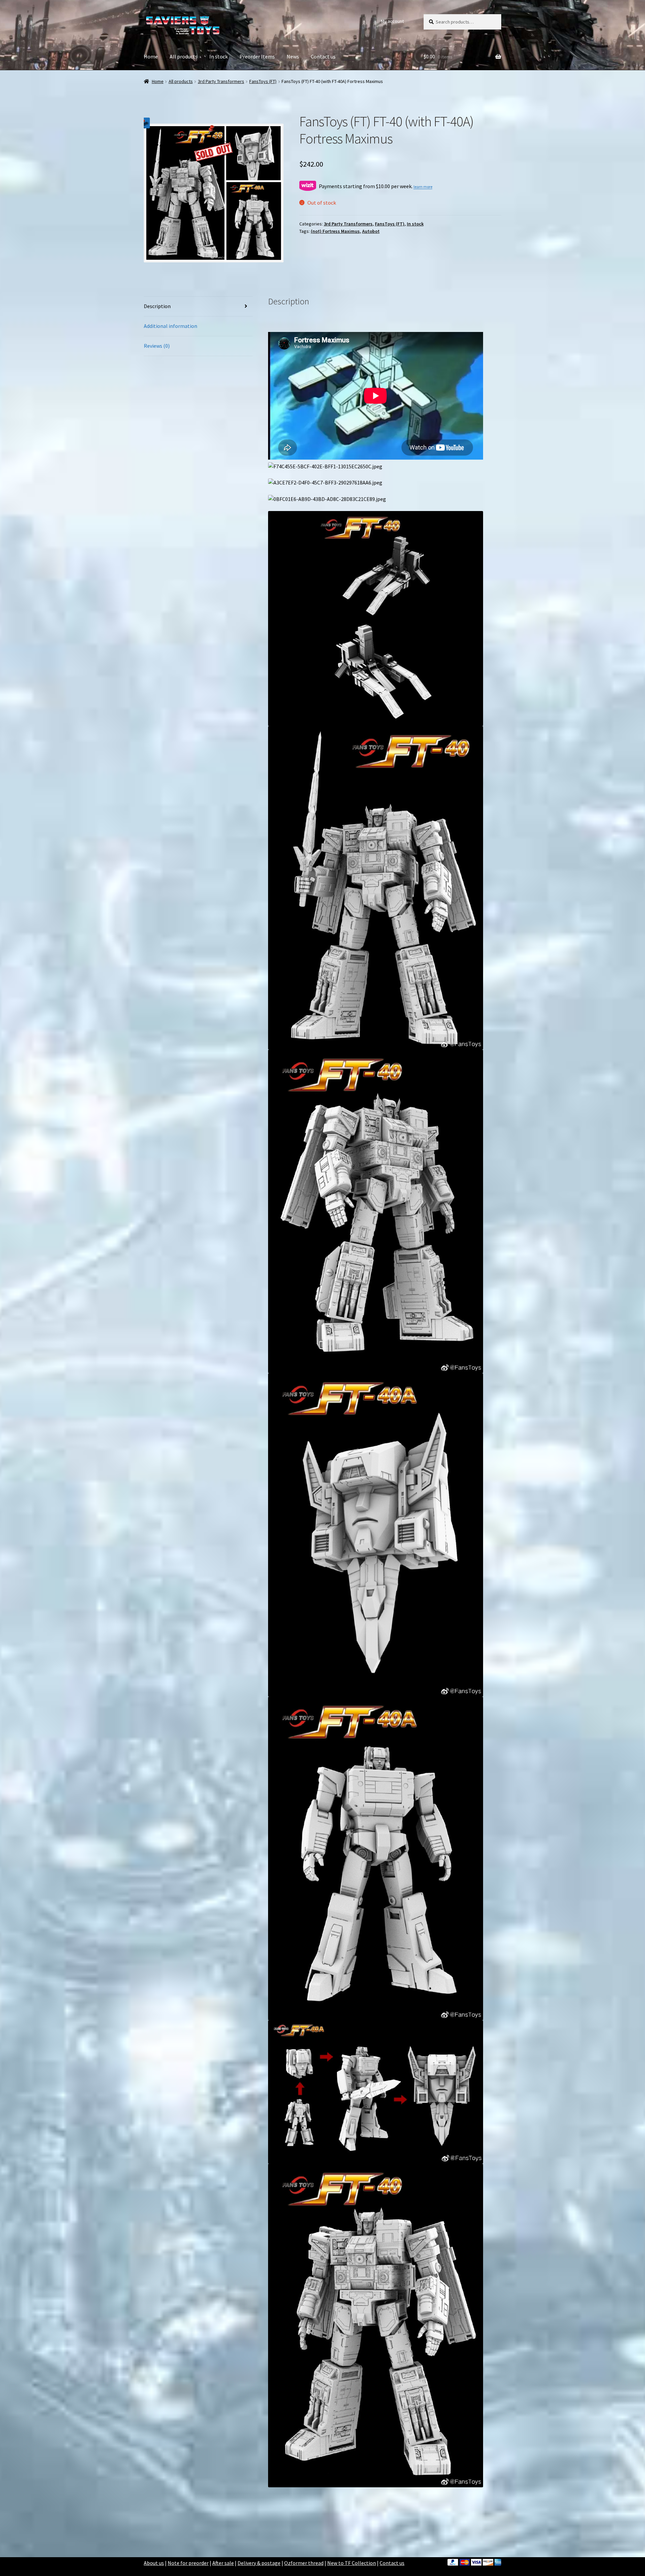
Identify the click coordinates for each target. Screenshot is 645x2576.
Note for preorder (188, 2563)
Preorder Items (257, 56)
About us (154, 2563)
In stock (219, 56)
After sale (223, 2563)
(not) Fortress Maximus (335, 231)
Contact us (323, 56)
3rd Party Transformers (221, 81)
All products (184, 56)
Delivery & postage (259, 2563)
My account (392, 21)
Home (151, 56)
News (293, 56)
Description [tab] (157, 306)
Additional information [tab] (170, 326)
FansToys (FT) (263, 81)
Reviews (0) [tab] (157, 346)
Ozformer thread (304, 2563)
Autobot (371, 231)
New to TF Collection (352, 2563)
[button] (144, 123)
